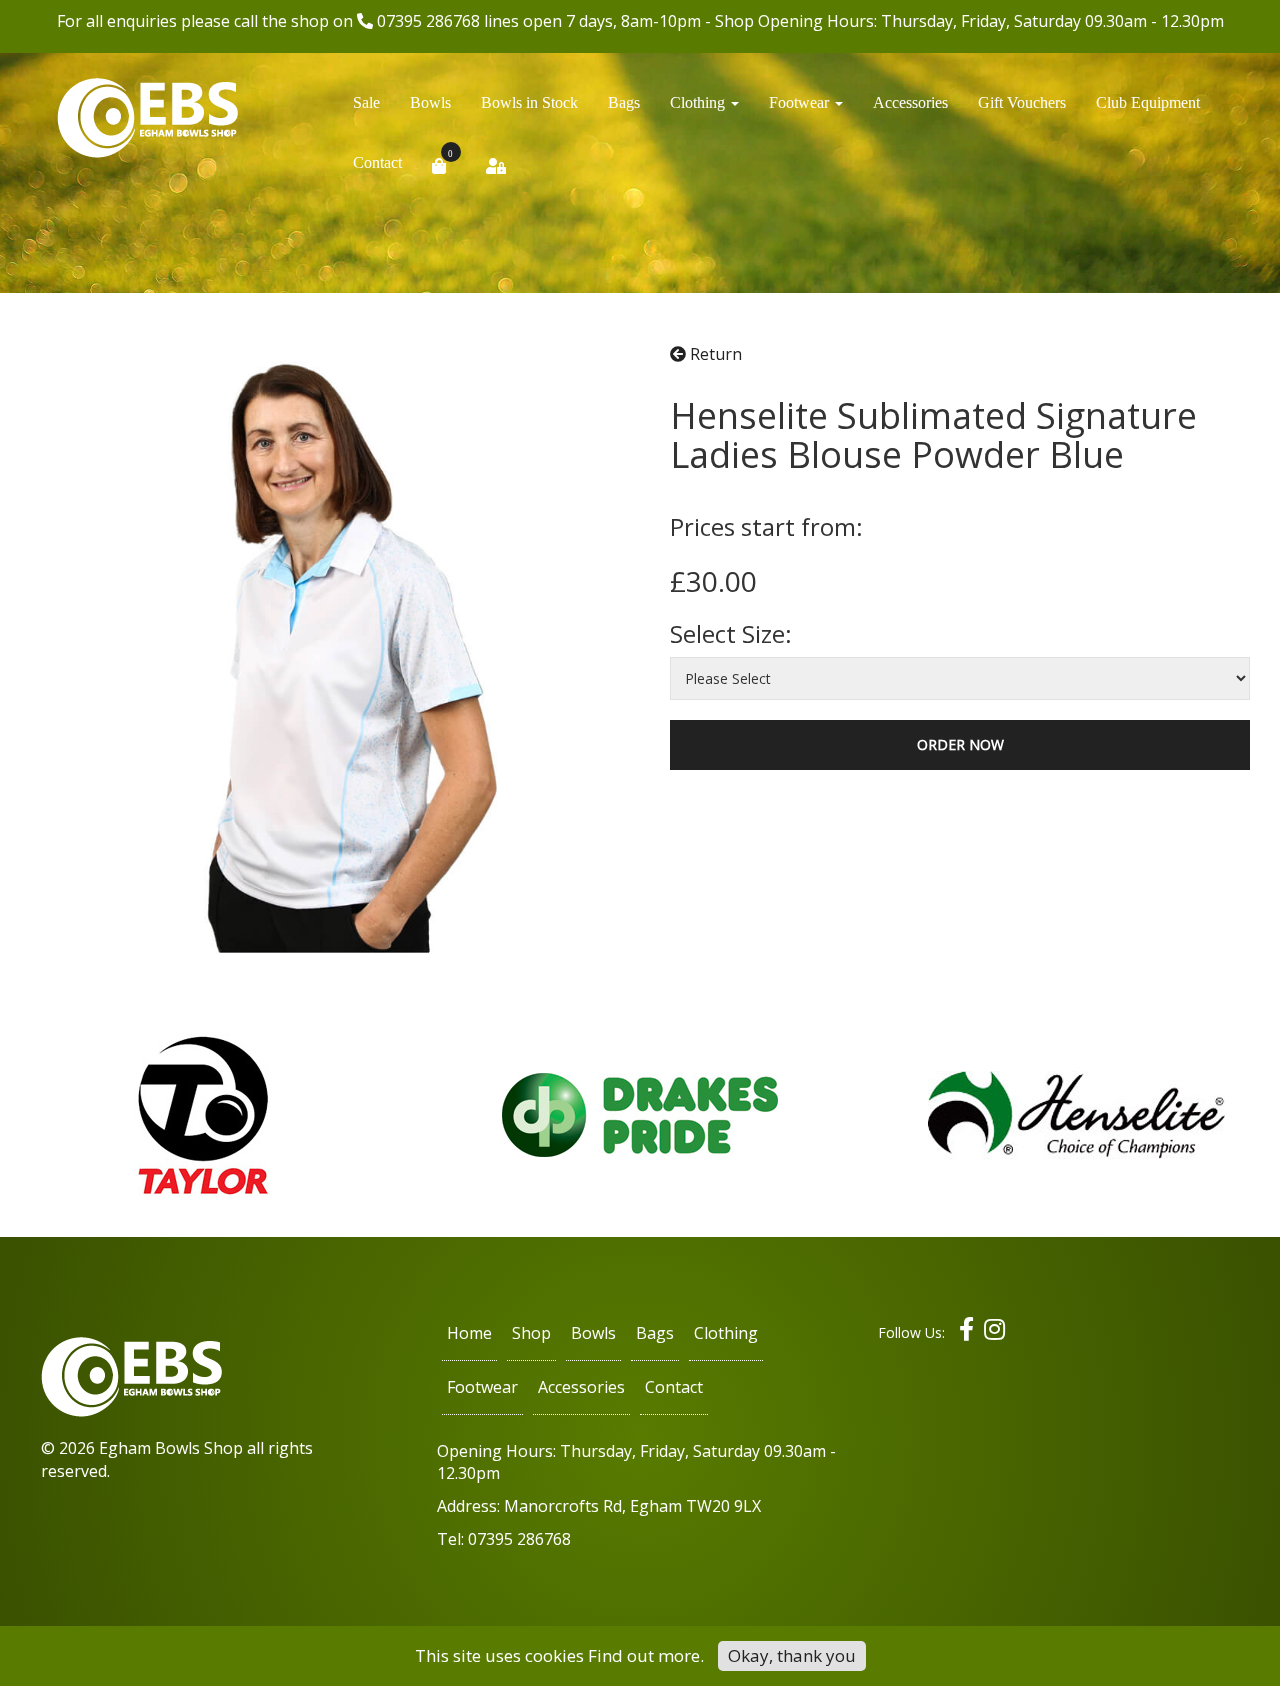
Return (714, 354)
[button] (704, 108)
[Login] (496, 172)
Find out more (644, 1655)
